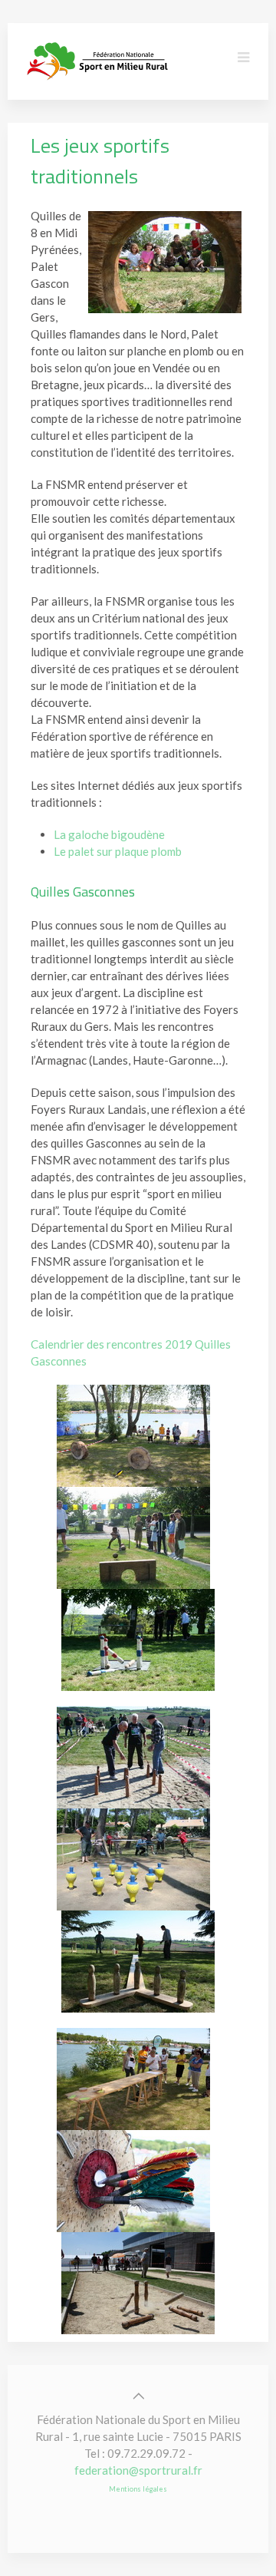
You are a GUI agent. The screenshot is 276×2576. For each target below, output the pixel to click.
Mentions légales (138, 2489)
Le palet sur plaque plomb (118, 851)
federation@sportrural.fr (138, 2470)
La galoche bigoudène (109, 834)
